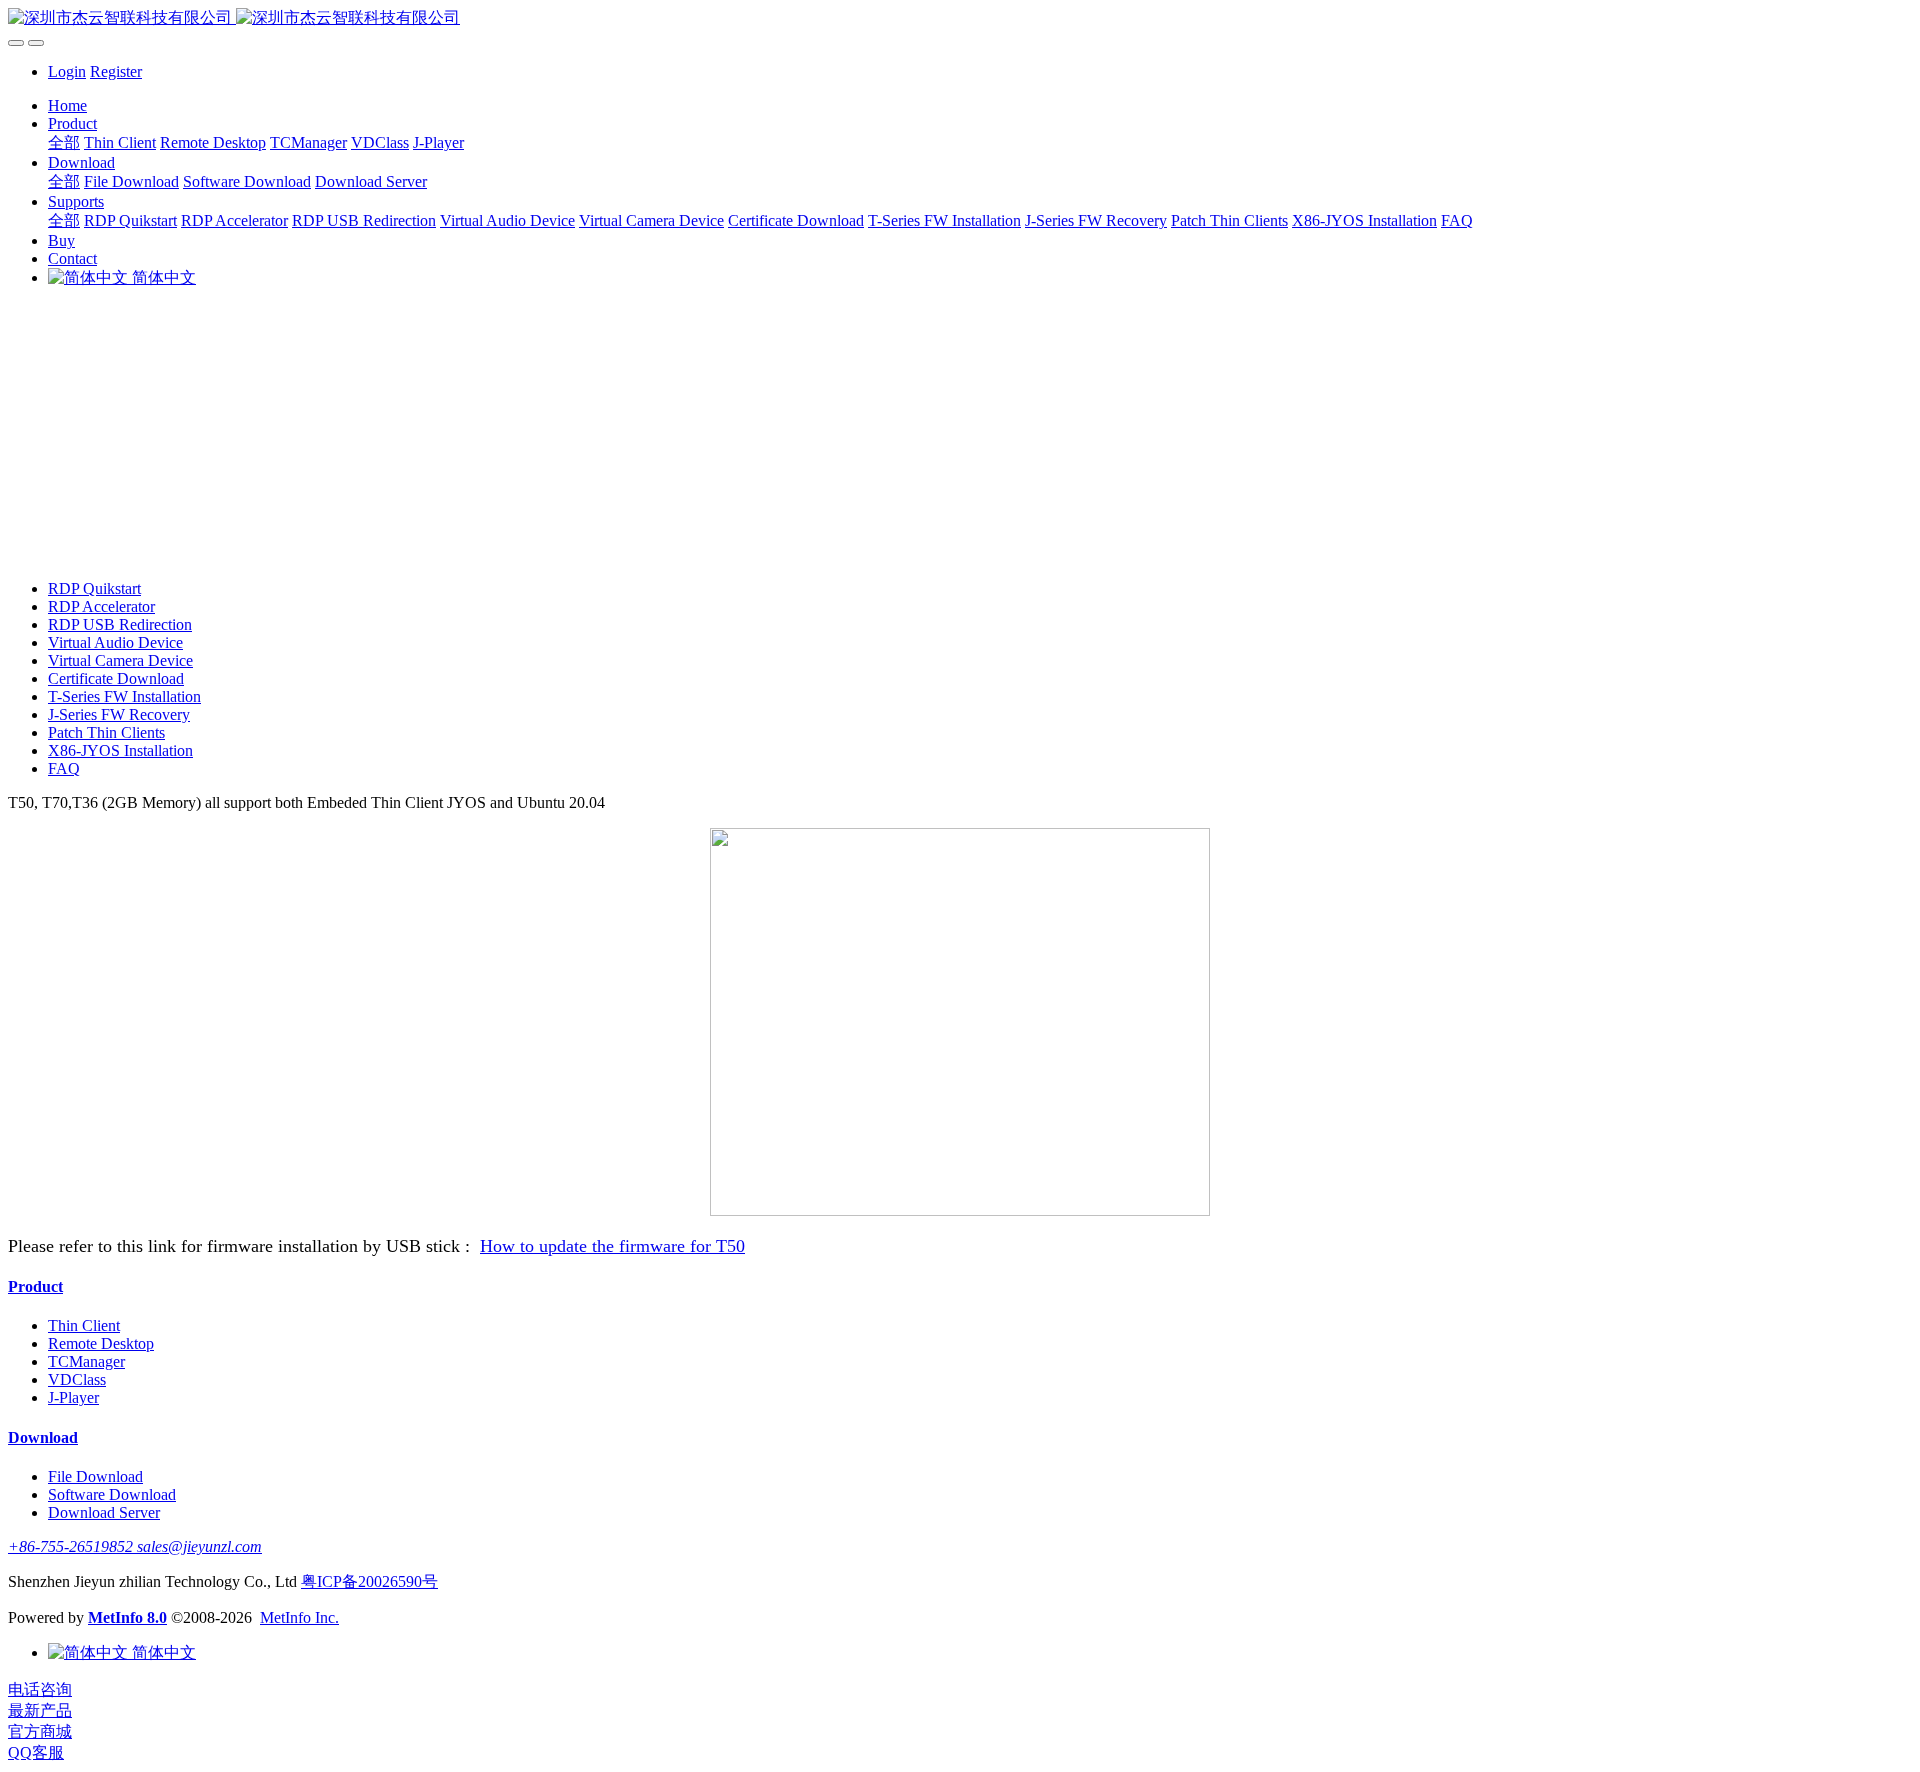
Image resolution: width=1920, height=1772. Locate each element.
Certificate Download (116, 678)
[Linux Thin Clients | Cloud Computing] (960, 18)
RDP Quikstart (94, 588)
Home (67, 105)
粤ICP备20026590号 (369, 1581)
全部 (64, 142)
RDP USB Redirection (120, 624)
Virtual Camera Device (120, 660)
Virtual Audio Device (115, 642)
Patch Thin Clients (106, 732)
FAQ (64, 768)
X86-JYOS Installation (120, 750)
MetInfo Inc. (299, 1617)
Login (67, 71)
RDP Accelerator (101, 606)
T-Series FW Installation (124, 696)
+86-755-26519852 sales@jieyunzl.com (135, 1546)
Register (116, 71)
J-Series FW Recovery (119, 714)
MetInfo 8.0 (127, 1617)
